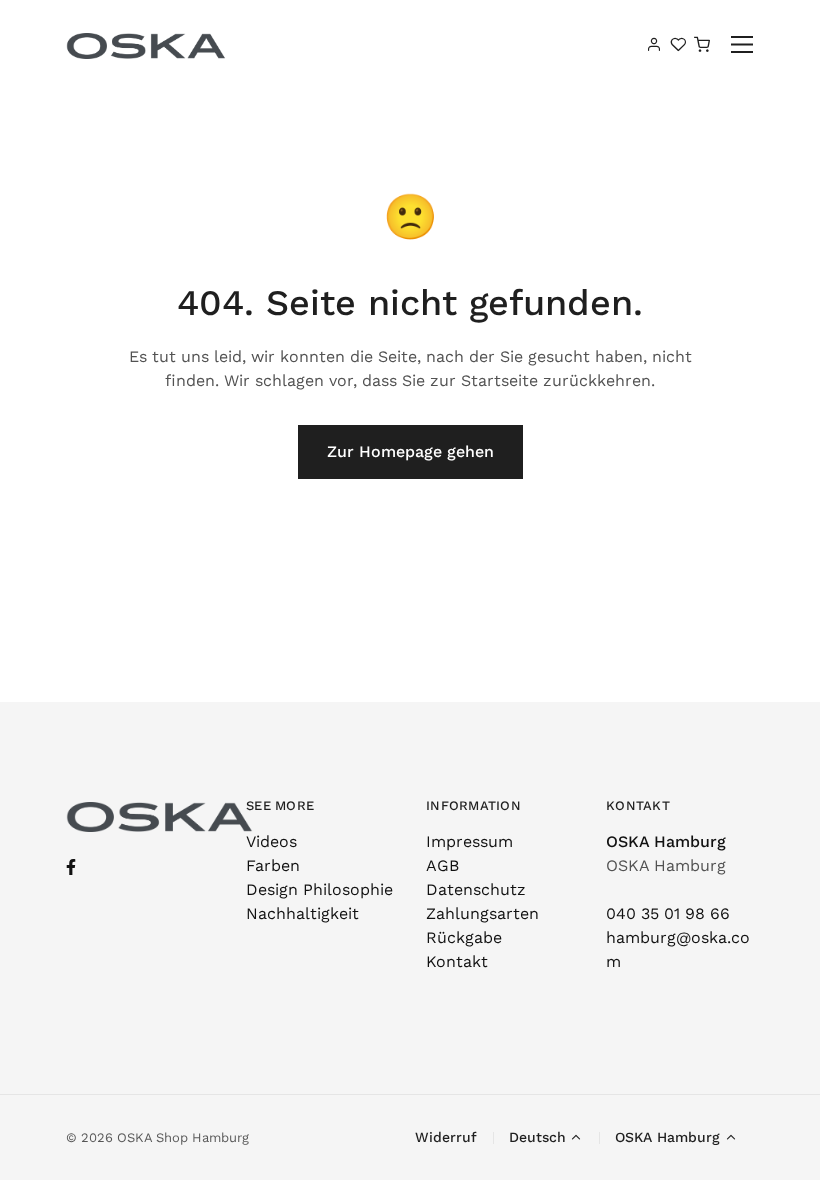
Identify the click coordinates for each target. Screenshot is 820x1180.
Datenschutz (476, 889)
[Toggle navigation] (742, 44)
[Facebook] (71, 867)
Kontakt (457, 961)
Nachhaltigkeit (302, 913)
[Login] (654, 44)
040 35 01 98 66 (668, 913)
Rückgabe (464, 937)
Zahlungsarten (482, 913)
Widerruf (446, 1137)
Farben (273, 865)
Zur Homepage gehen (410, 451)
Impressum (469, 841)
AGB (442, 865)
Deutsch (537, 1137)
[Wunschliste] (678, 44)
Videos (271, 841)
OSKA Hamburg (666, 841)
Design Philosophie (319, 889)
